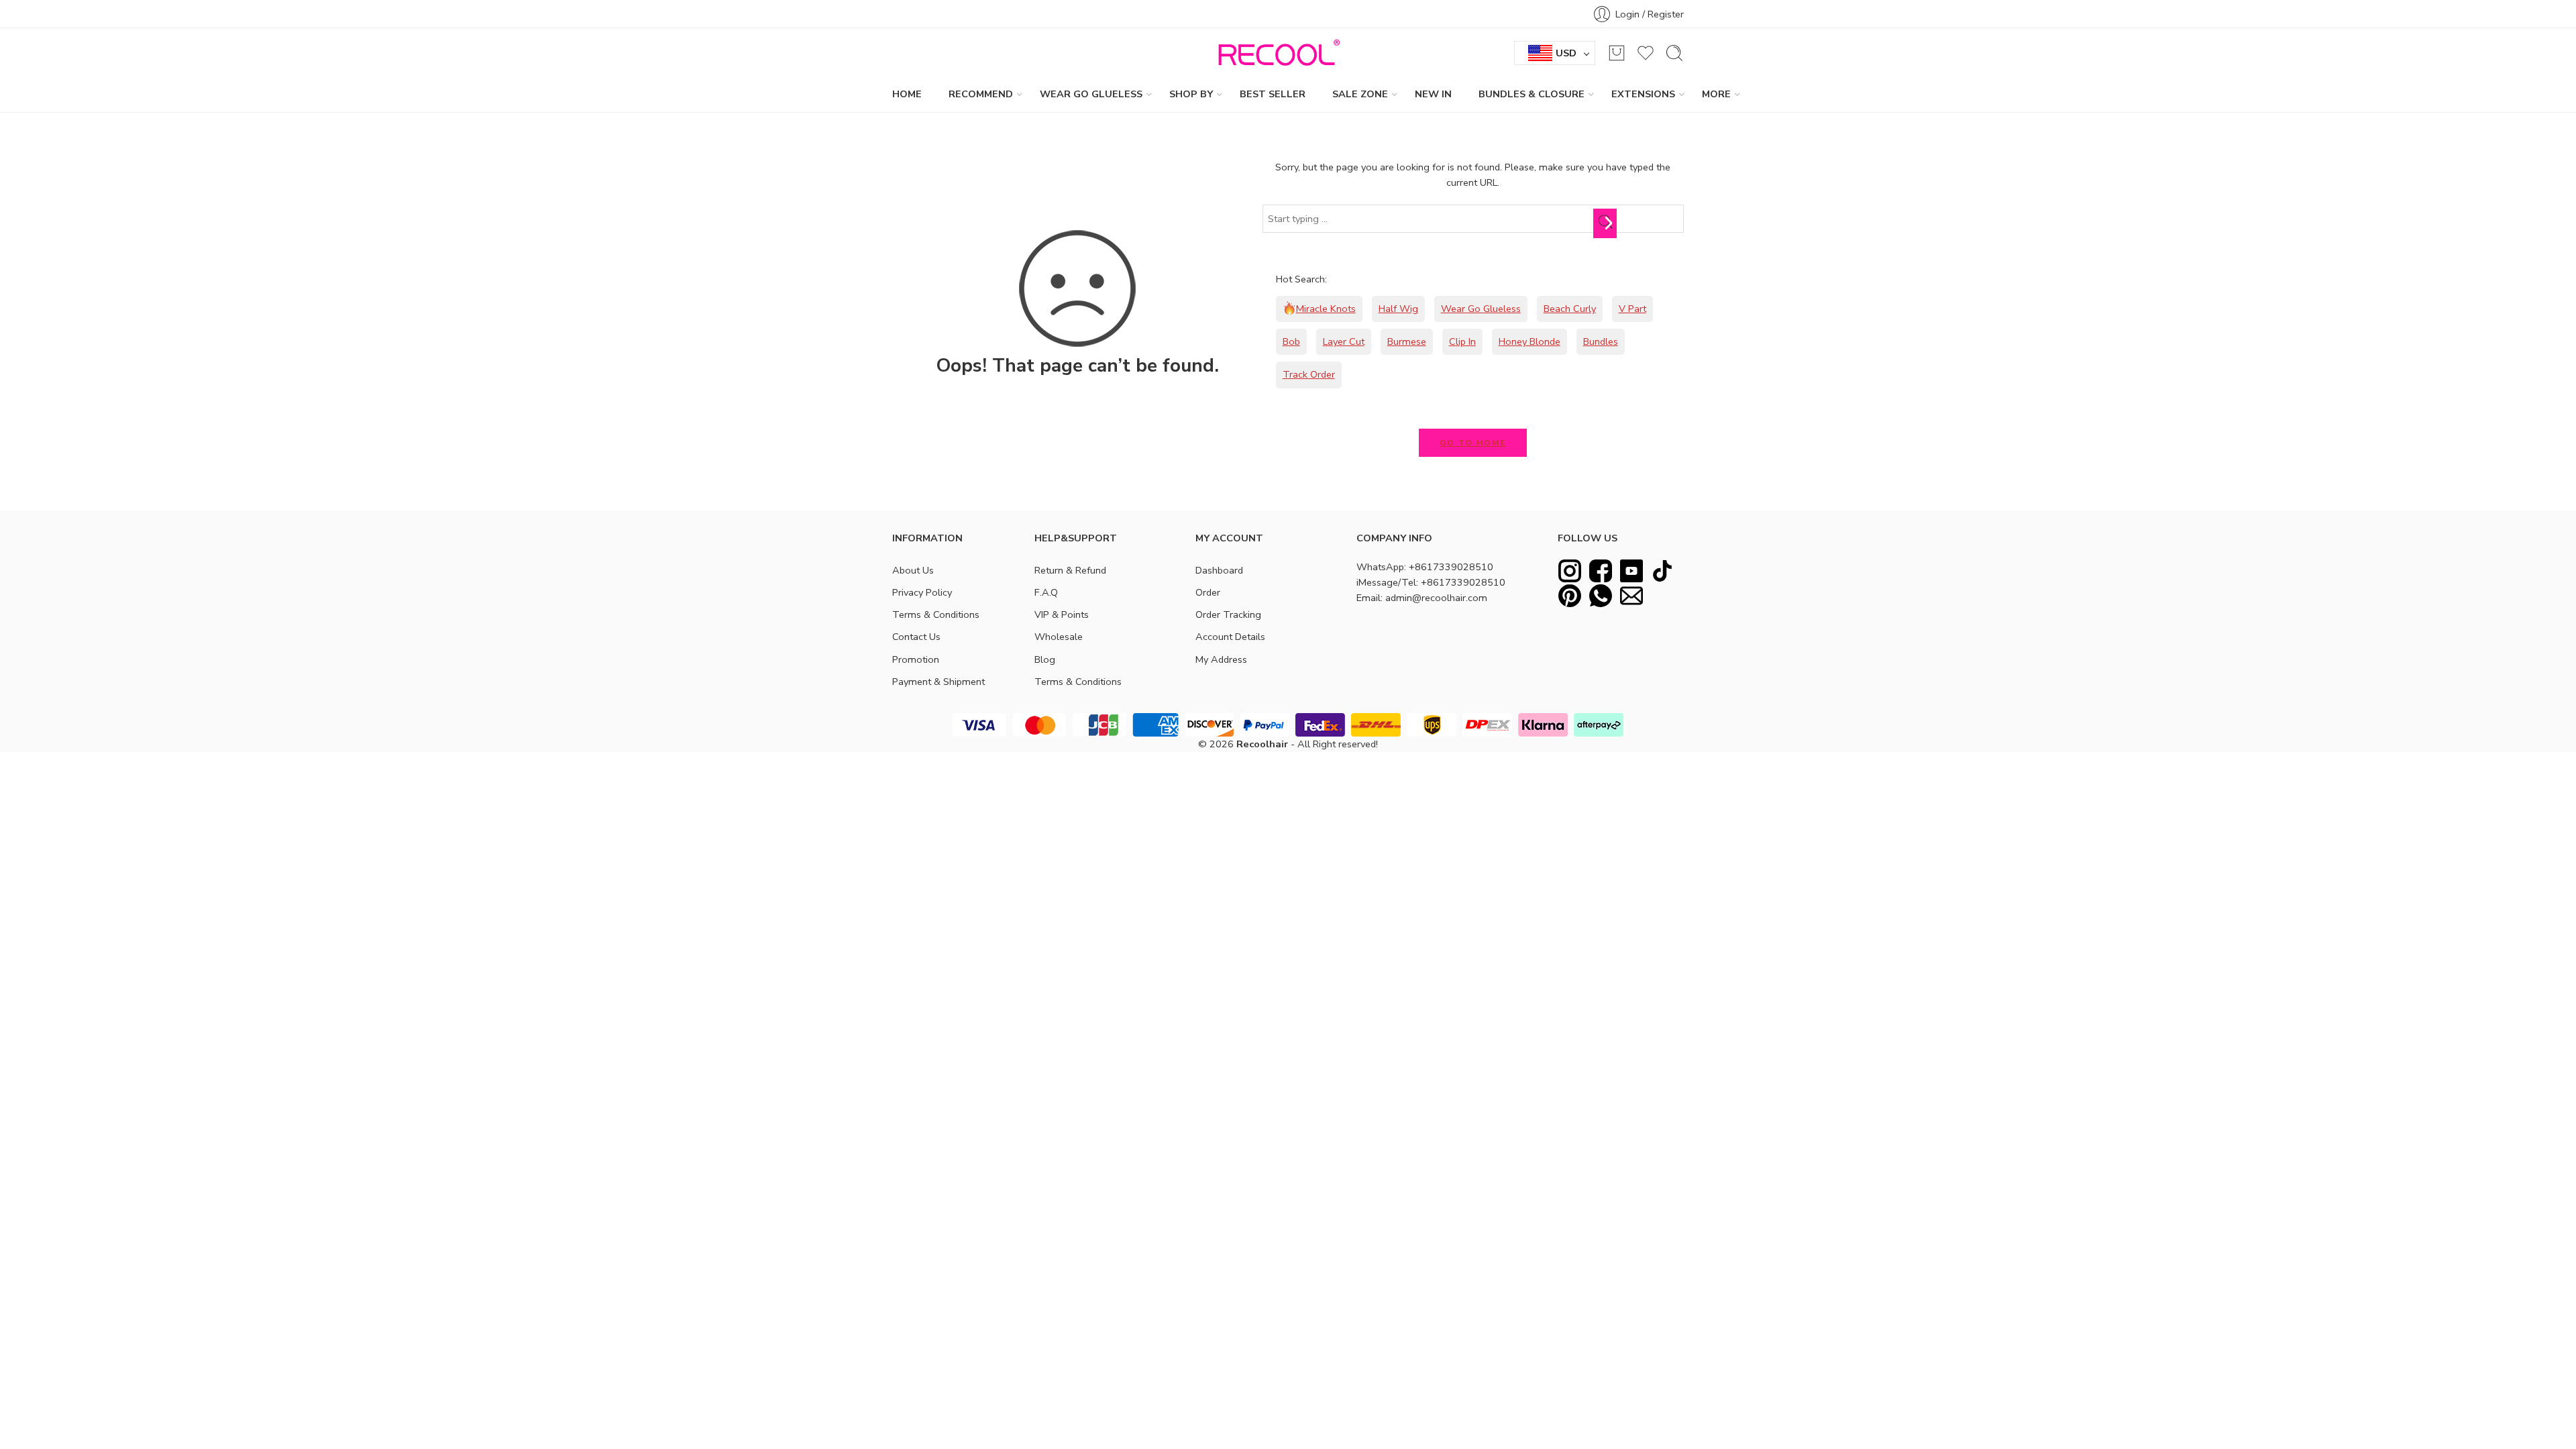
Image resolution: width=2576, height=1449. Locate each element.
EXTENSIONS (1643, 94)
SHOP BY (1191, 94)
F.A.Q (1046, 592)
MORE (1716, 94)
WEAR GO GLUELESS (1091, 94)
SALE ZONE (1360, 94)
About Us (913, 570)
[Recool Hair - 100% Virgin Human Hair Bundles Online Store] (1275, 53)
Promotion (916, 659)
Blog (1045, 659)
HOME (907, 94)
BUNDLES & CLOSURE (1532, 94)
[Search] (1674, 53)
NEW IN (1433, 94)
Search (1608, 223)
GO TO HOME (1473, 443)
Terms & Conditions (936, 614)
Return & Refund (1070, 570)
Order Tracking (1228, 614)
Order (1208, 592)
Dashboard (1219, 570)
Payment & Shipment (938, 682)
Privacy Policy (922, 592)
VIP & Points (1062, 614)
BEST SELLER (1273, 94)
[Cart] (1617, 53)
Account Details (1230, 637)
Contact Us (916, 637)
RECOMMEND (981, 94)
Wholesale (1059, 637)
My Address (1221, 659)
